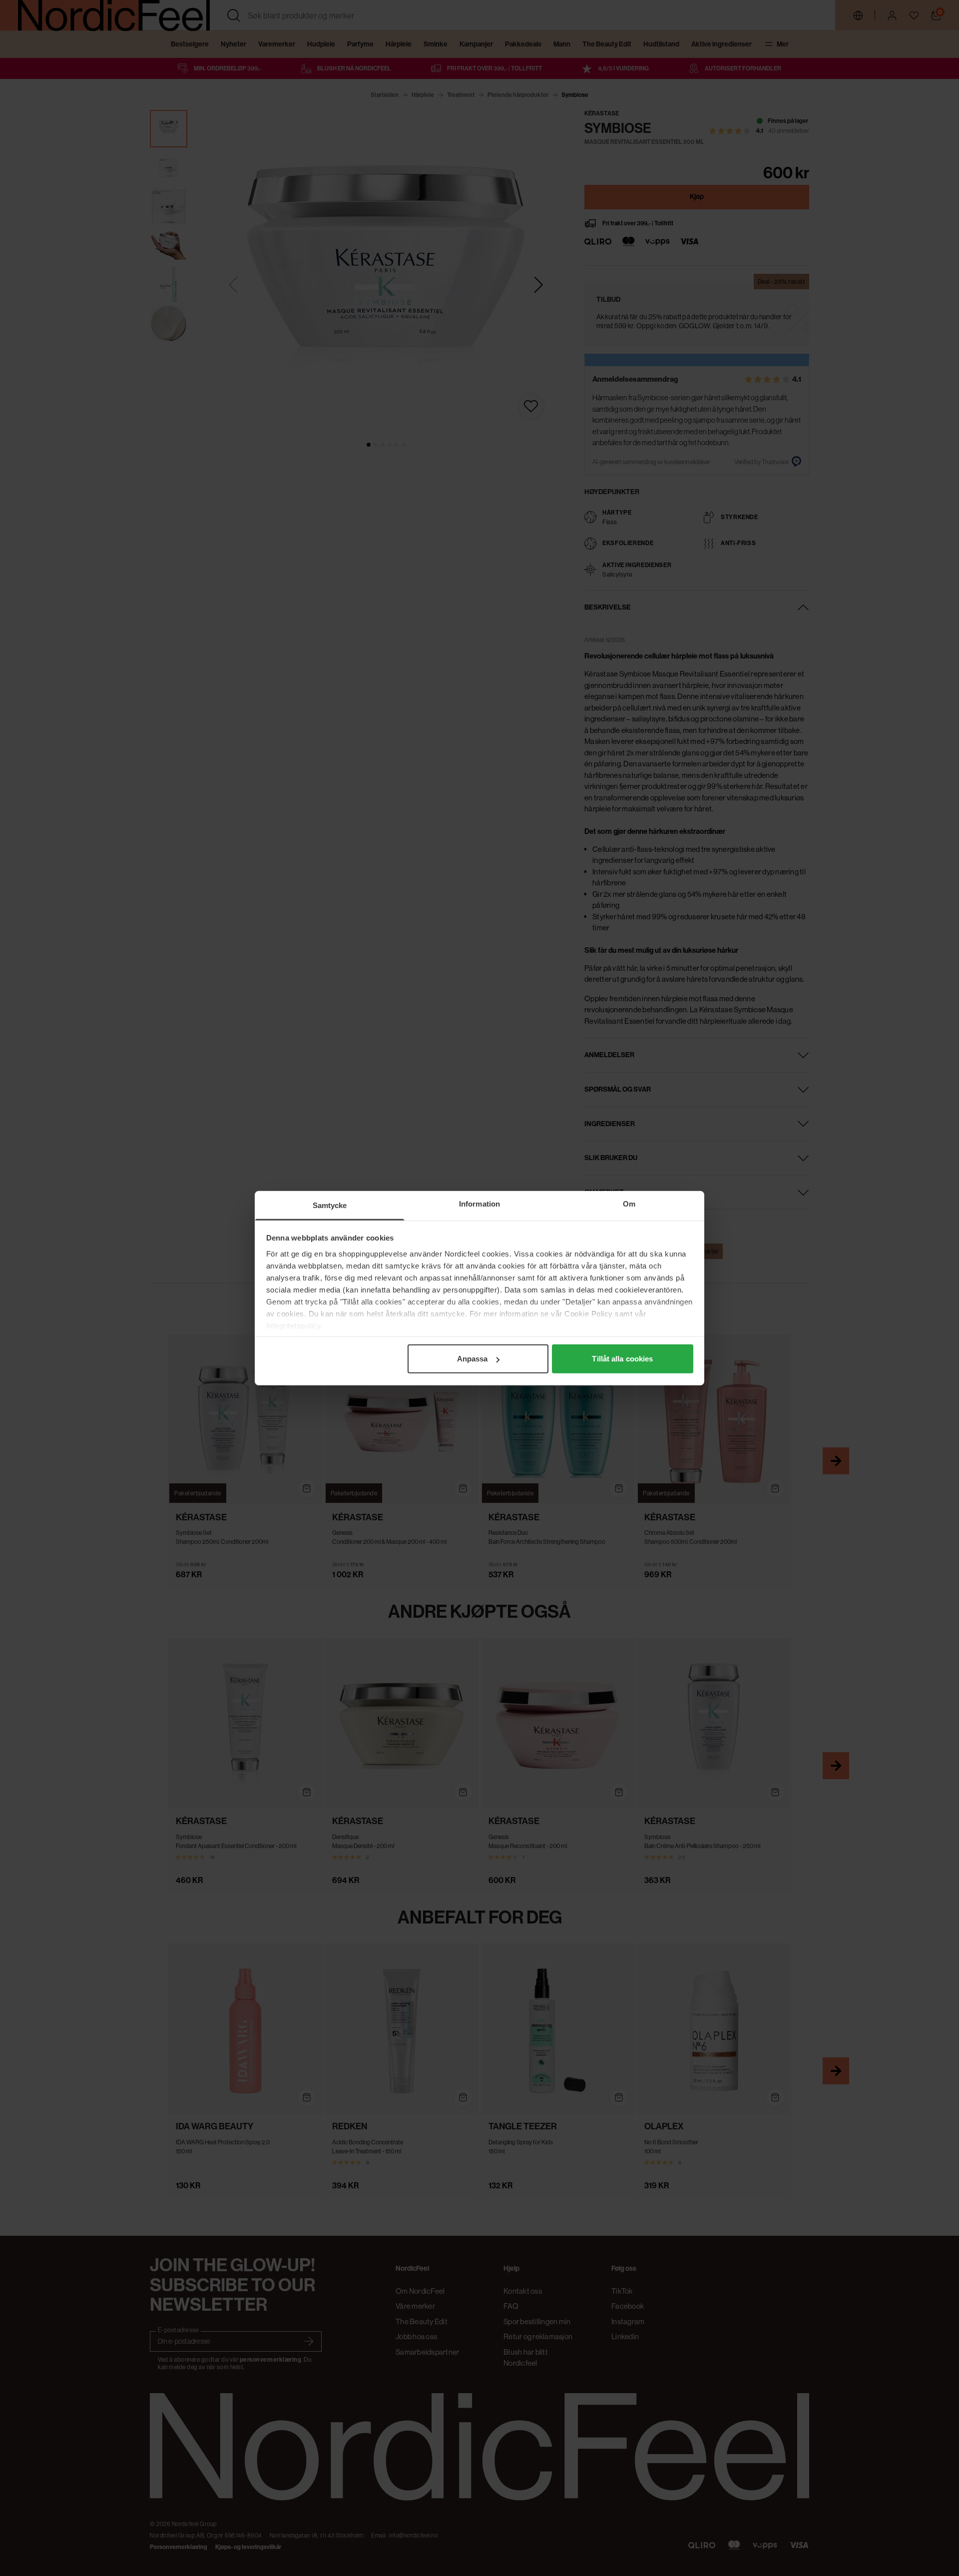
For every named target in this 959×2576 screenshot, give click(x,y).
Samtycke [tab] (330, 1205)
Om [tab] (629, 1204)
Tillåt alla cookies (622, 1359)
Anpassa (473, 1359)
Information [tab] (479, 1204)
